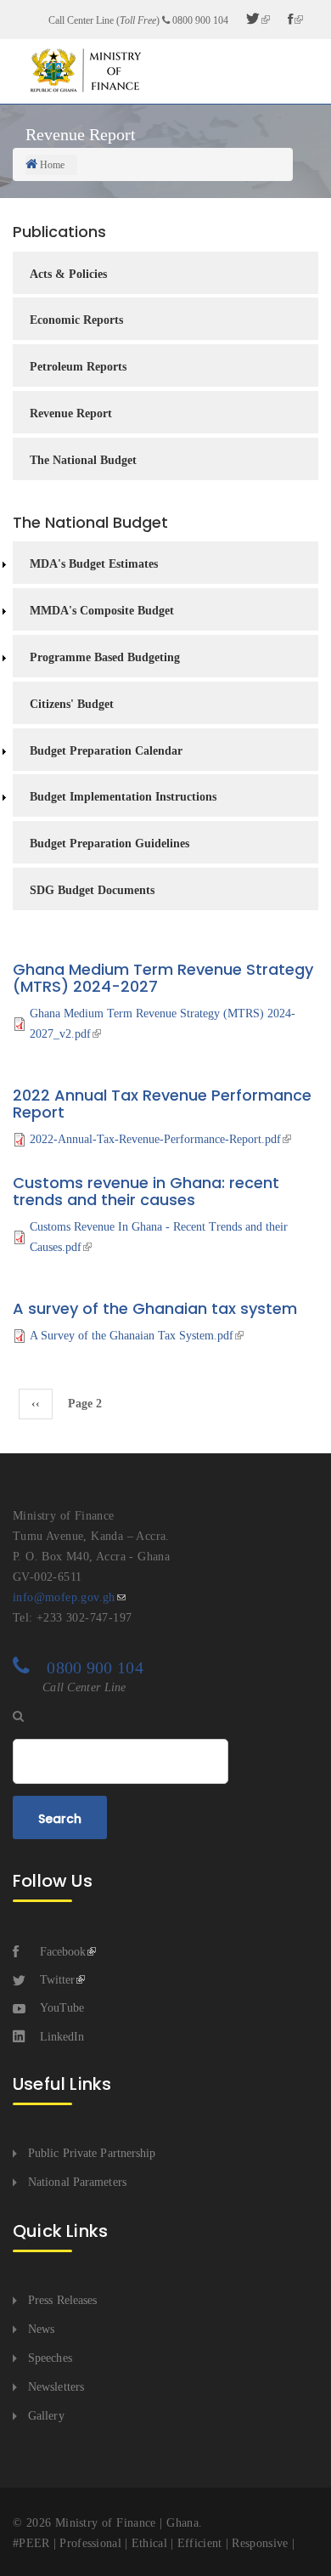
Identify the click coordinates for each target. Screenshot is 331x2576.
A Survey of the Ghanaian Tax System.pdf (132, 1336)
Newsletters (56, 2387)
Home (52, 165)
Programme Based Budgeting (105, 657)
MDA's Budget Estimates (94, 564)
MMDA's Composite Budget (102, 611)
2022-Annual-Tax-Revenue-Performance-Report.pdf (155, 1139)
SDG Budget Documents (92, 890)
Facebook (63, 1952)
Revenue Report (71, 413)
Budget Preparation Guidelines (109, 844)
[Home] (85, 70)
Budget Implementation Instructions (123, 797)
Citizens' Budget (72, 704)
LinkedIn (62, 2037)
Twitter (57, 1980)
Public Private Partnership (92, 2153)
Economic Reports (76, 320)
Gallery (46, 2416)
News (41, 2329)
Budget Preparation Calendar (106, 751)
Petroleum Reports (78, 367)
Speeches (50, 2358)
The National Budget (83, 460)
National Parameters (77, 2182)
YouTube (62, 2008)
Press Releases (62, 2300)
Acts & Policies (68, 274)
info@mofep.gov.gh (64, 1597)
